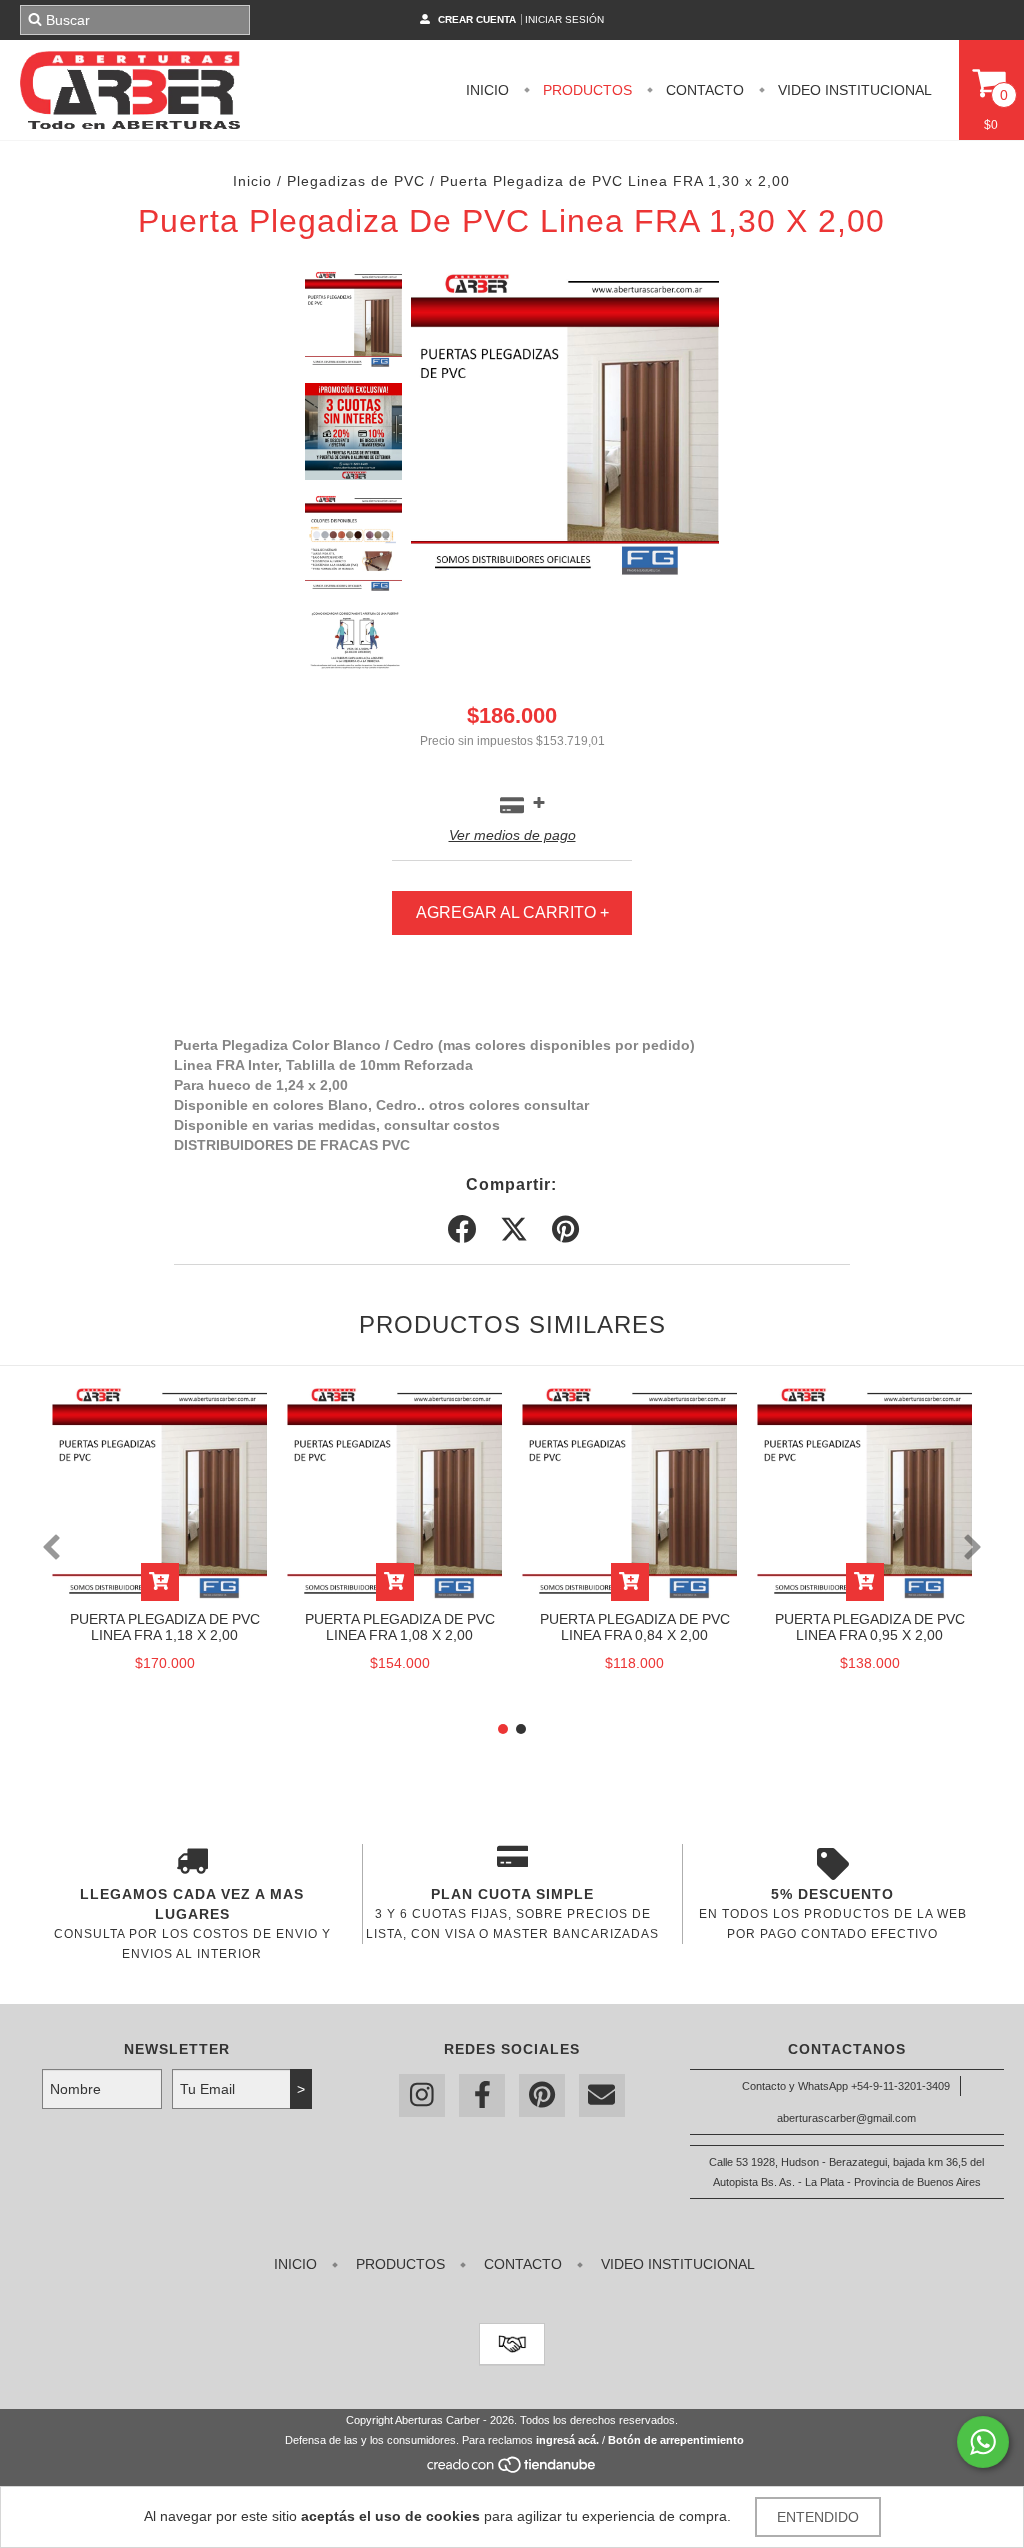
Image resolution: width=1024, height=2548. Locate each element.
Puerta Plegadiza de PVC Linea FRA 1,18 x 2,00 (165, 1627)
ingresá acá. (567, 2440)
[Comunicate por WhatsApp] (983, 2442)
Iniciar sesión (564, 19)
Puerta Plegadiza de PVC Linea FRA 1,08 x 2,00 (400, 1627)
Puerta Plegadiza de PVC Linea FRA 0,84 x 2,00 (635, 1627)
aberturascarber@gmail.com (846, 2118)
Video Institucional (853, 90)
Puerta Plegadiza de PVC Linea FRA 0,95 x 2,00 (870, 1627)
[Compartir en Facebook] (462, 1230)
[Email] (602, 2095)
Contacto (703, 90)
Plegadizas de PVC (356, 181)
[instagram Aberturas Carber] (422, 2095)
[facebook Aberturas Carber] (482, 2095)
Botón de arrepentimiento (676, 2440)
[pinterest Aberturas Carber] (542, 2095)
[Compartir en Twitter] (514, 1230)
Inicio (487, 90)
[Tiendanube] (512, 2471)
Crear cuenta (477, 19)
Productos (585, 90)
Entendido (818, 2517)
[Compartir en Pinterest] (565, 1230)
